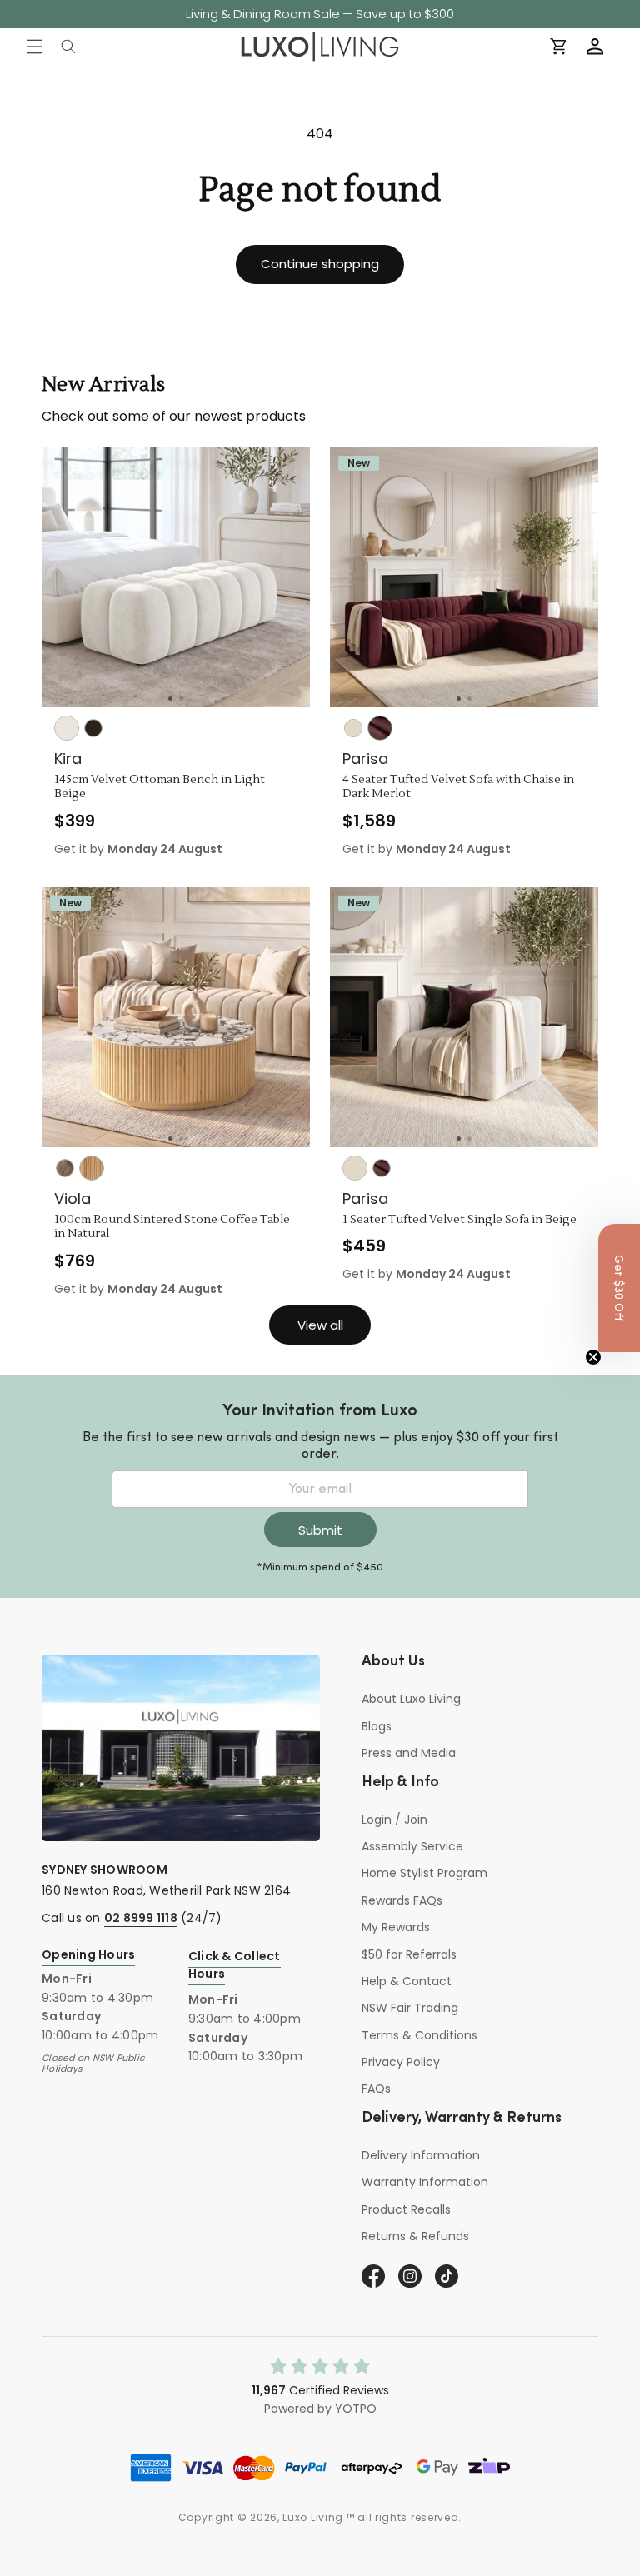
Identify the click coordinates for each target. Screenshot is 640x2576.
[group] (176, 577)
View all (320, 1325)
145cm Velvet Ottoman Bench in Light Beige (160, 788)
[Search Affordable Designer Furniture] (68, 47)
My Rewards (396, 1927)
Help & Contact (407, 1981)
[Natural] (92, 1168)
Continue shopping (320, 264)
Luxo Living (313, 2517)
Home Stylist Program (425, 1873)
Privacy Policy (401, 2062)
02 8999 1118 (141, 1918)
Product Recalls (406, 2209)
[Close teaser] (593, 1357)
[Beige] (353, 728)
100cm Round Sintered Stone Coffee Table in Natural (172, 1228)
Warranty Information (425, 2182)
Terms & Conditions (420, 2035)
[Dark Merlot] (380, 728)
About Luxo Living (411, 1699)
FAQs (376, 2089)
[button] (35, 47)
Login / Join (395, 1820)
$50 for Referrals (409, 1954)
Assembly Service (412, 1846)
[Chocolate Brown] (93, 728)
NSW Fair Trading (410, 2008)
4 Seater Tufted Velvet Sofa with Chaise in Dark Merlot (458, 788)
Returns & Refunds (415, 2236)
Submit (320, 1530)
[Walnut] (65, 1168)
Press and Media (409, 1753)
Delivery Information (421, 2155)
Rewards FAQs (402, 1900)
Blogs (377, 1726)
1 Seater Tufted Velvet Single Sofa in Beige (460, 1220)
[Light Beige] (67, 728)
